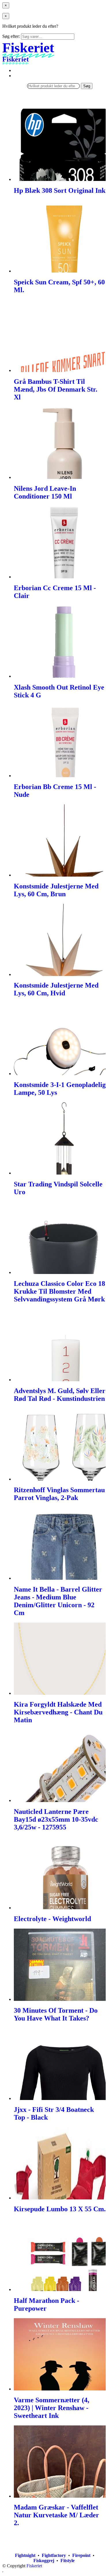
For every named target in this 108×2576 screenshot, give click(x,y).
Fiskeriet (34, 2566)
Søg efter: (11, 36)
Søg (87, 86)
